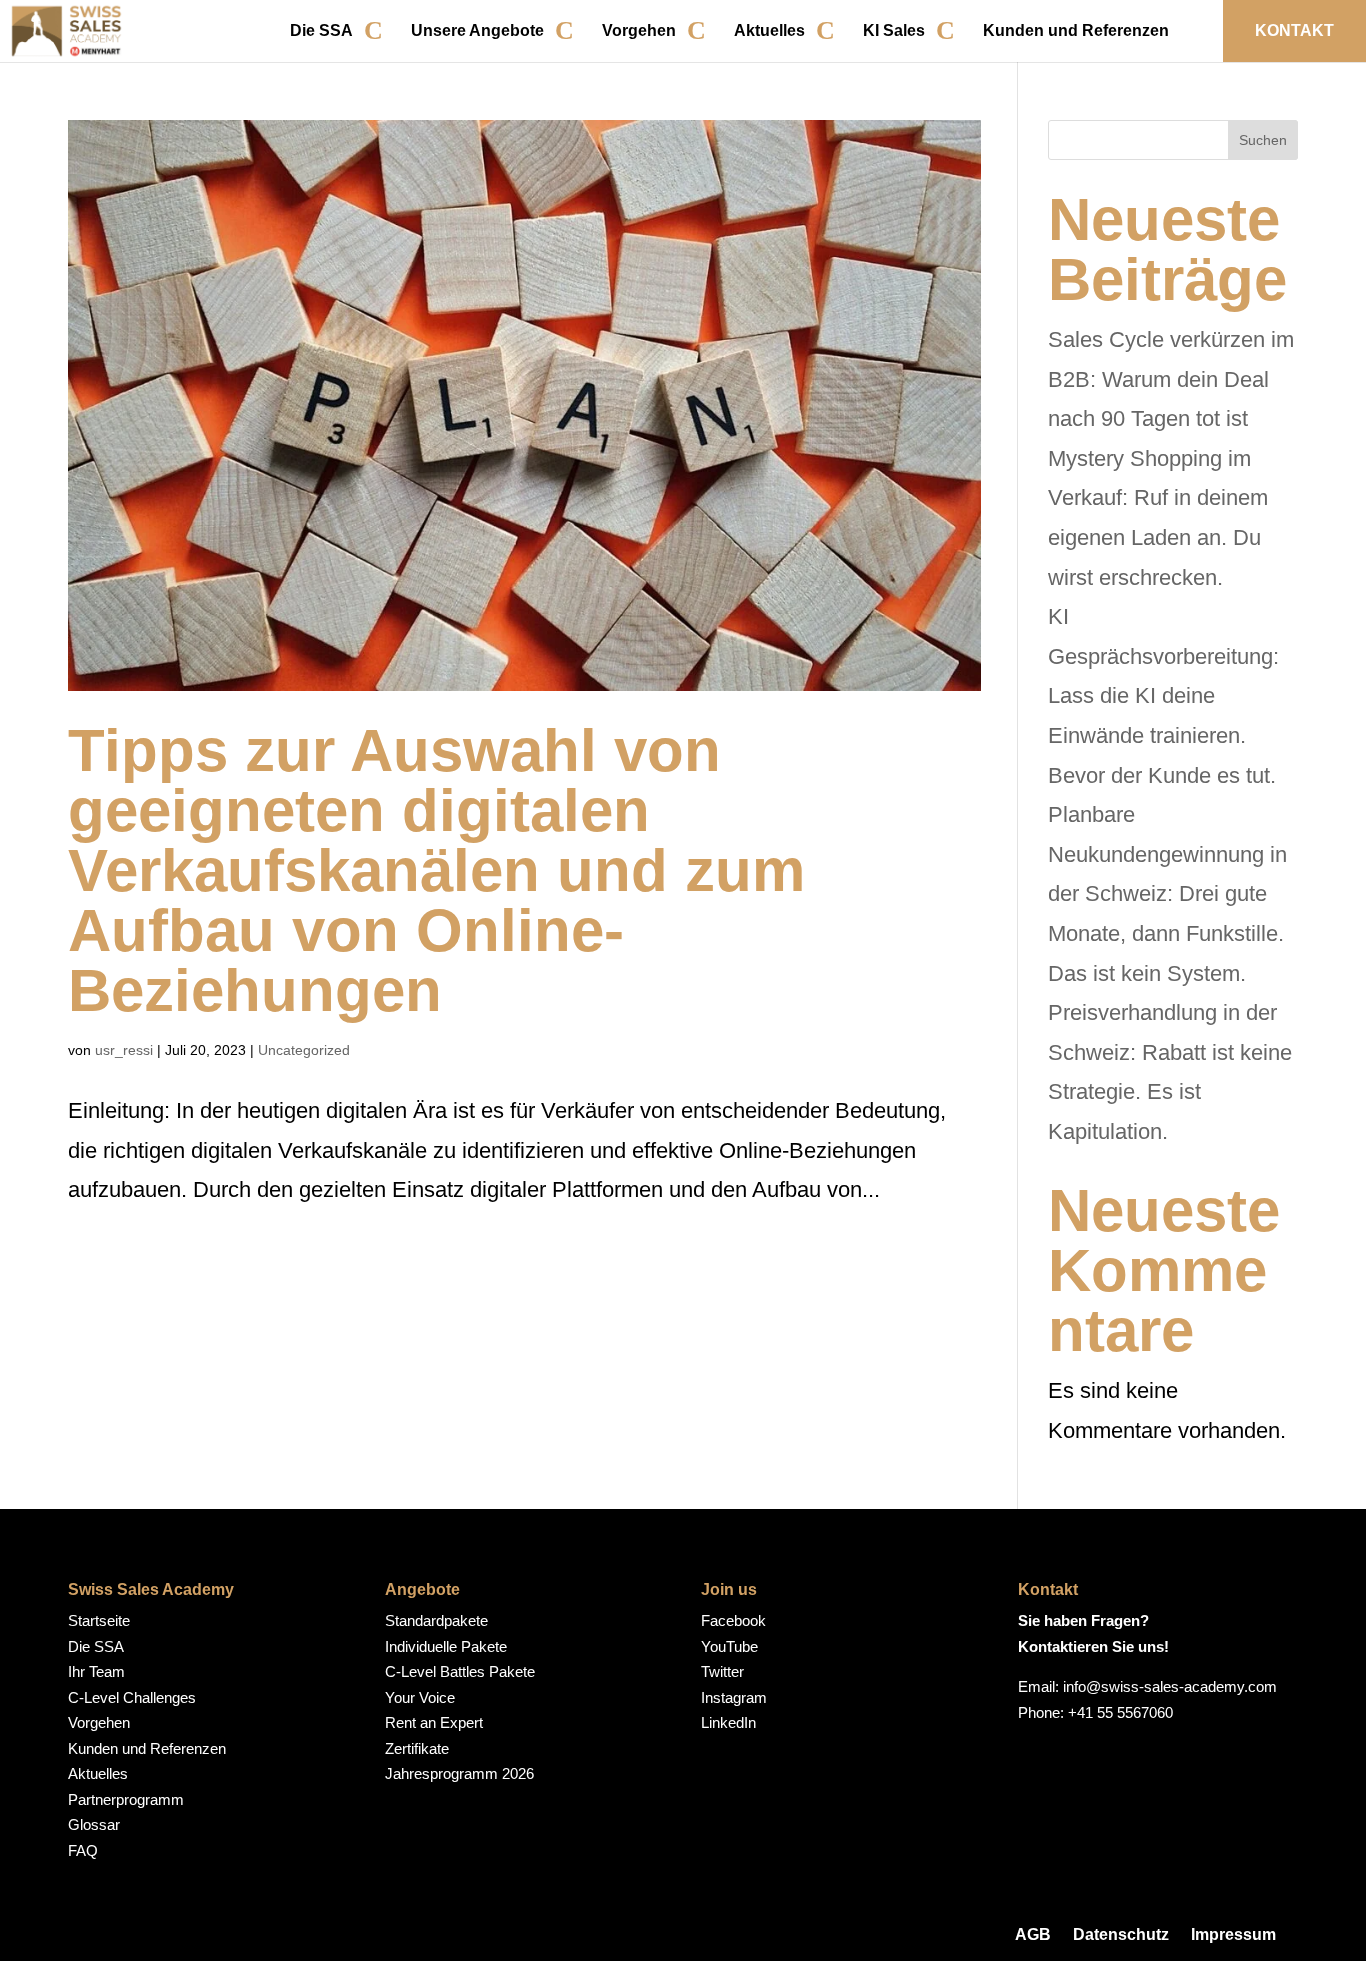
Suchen (1263, 140)
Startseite (99, 1620)
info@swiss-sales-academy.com (1170, 1686)
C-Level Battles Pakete (460, 1671)
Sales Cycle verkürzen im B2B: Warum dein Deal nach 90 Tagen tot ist (1171, 379)
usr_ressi (124, 1050)
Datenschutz (1121, 1934)
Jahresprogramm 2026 (459, 1773)
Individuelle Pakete (446, 1646)
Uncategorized (304, 1050)
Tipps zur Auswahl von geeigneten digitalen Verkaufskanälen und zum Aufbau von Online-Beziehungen (436, 870)
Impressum (1233, 1934)
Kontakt (1294, 30)
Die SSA (321, 30)
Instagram (734, 1697)
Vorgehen (639, 30)
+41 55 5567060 (1120, 1712)
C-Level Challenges (132, 1697)
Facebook (733, 1620)
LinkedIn (728, 1722)
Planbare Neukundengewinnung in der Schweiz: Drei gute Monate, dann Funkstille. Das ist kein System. (1167, 893)
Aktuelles (769, 30)
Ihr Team (96, 1671)
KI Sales (894, 30)
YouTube (729, 1646)
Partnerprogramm (126, 1799)
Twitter (722, 1671)
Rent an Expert (434, 1722)
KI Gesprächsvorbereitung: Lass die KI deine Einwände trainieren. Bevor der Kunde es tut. (1163, 695)
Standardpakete (436, 1620)
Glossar (94, 1824)
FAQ (83, 1850)
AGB (1033, 1934)
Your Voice (420, 1697)
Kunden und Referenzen (1076, 30)
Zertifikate (417, 1748)
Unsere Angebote (477, 30)
